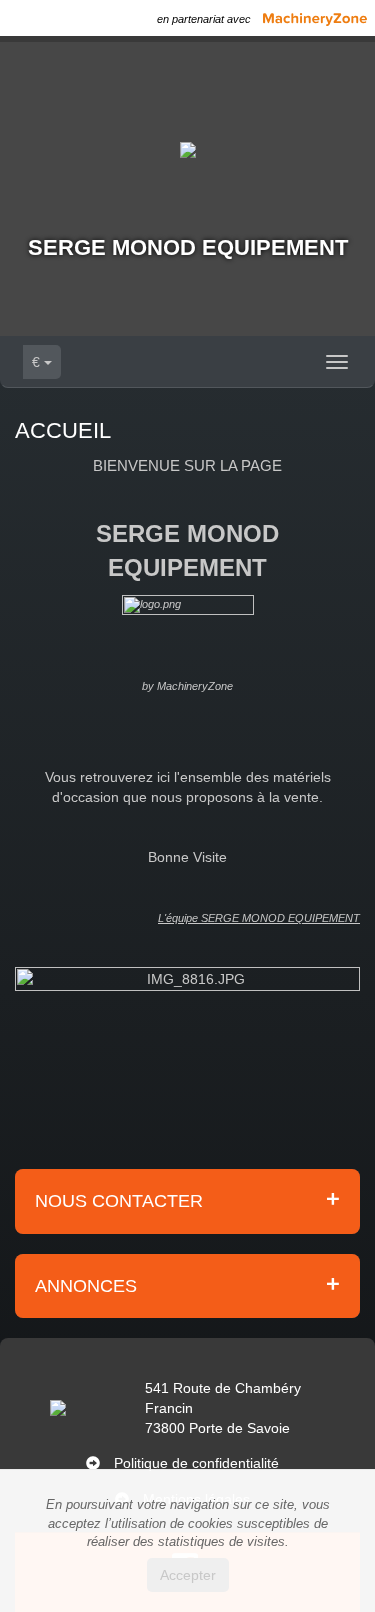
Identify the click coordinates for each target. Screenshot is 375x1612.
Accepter (188, 1575)
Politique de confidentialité (196, 1463)
